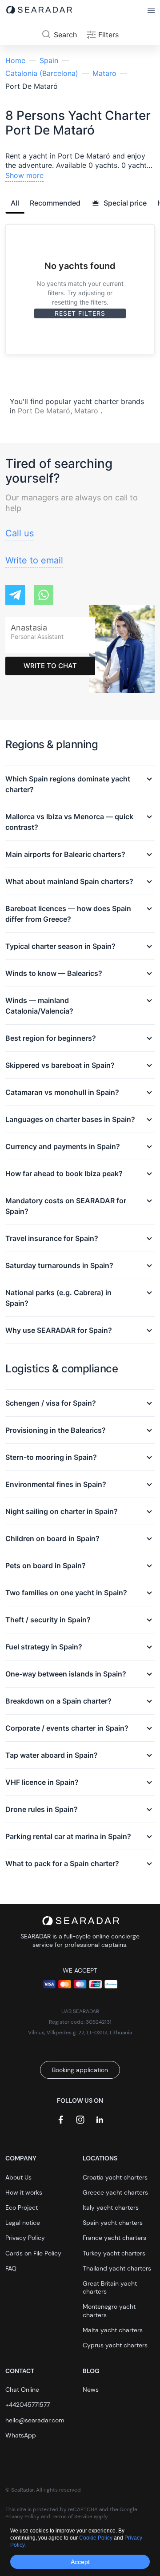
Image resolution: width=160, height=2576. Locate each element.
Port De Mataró (44, 411)
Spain (49, 60)
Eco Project (22, 2207)
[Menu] (151, 11)
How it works (24, 2192)
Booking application (80, 2070)
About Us (18, 2177)
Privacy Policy (25, 2238)
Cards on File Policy (33, 2253)
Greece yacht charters (115, 2192)
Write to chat (50, 666)
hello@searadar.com (35, 2420)
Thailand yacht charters (117, 2268)
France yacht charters (114, 2238)
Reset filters (80, 313)
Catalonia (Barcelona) (42, 73)
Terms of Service (72, 2517)
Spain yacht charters (113, 2223)
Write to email (34, 560)
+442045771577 (28, 2405)
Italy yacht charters (111, 2207)
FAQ (11, 2268)
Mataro (104, 73)
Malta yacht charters (113, 2330)
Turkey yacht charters (114, 2253)
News (91, 2390)
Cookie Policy (96, 2538)
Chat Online (22, 2390)
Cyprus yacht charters (115, 2345)
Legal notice (23, 2223)
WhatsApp (21, 2435)
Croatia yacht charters (115, 2177)
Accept (80, 2562)
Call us (20, 533)
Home (15, 60)
